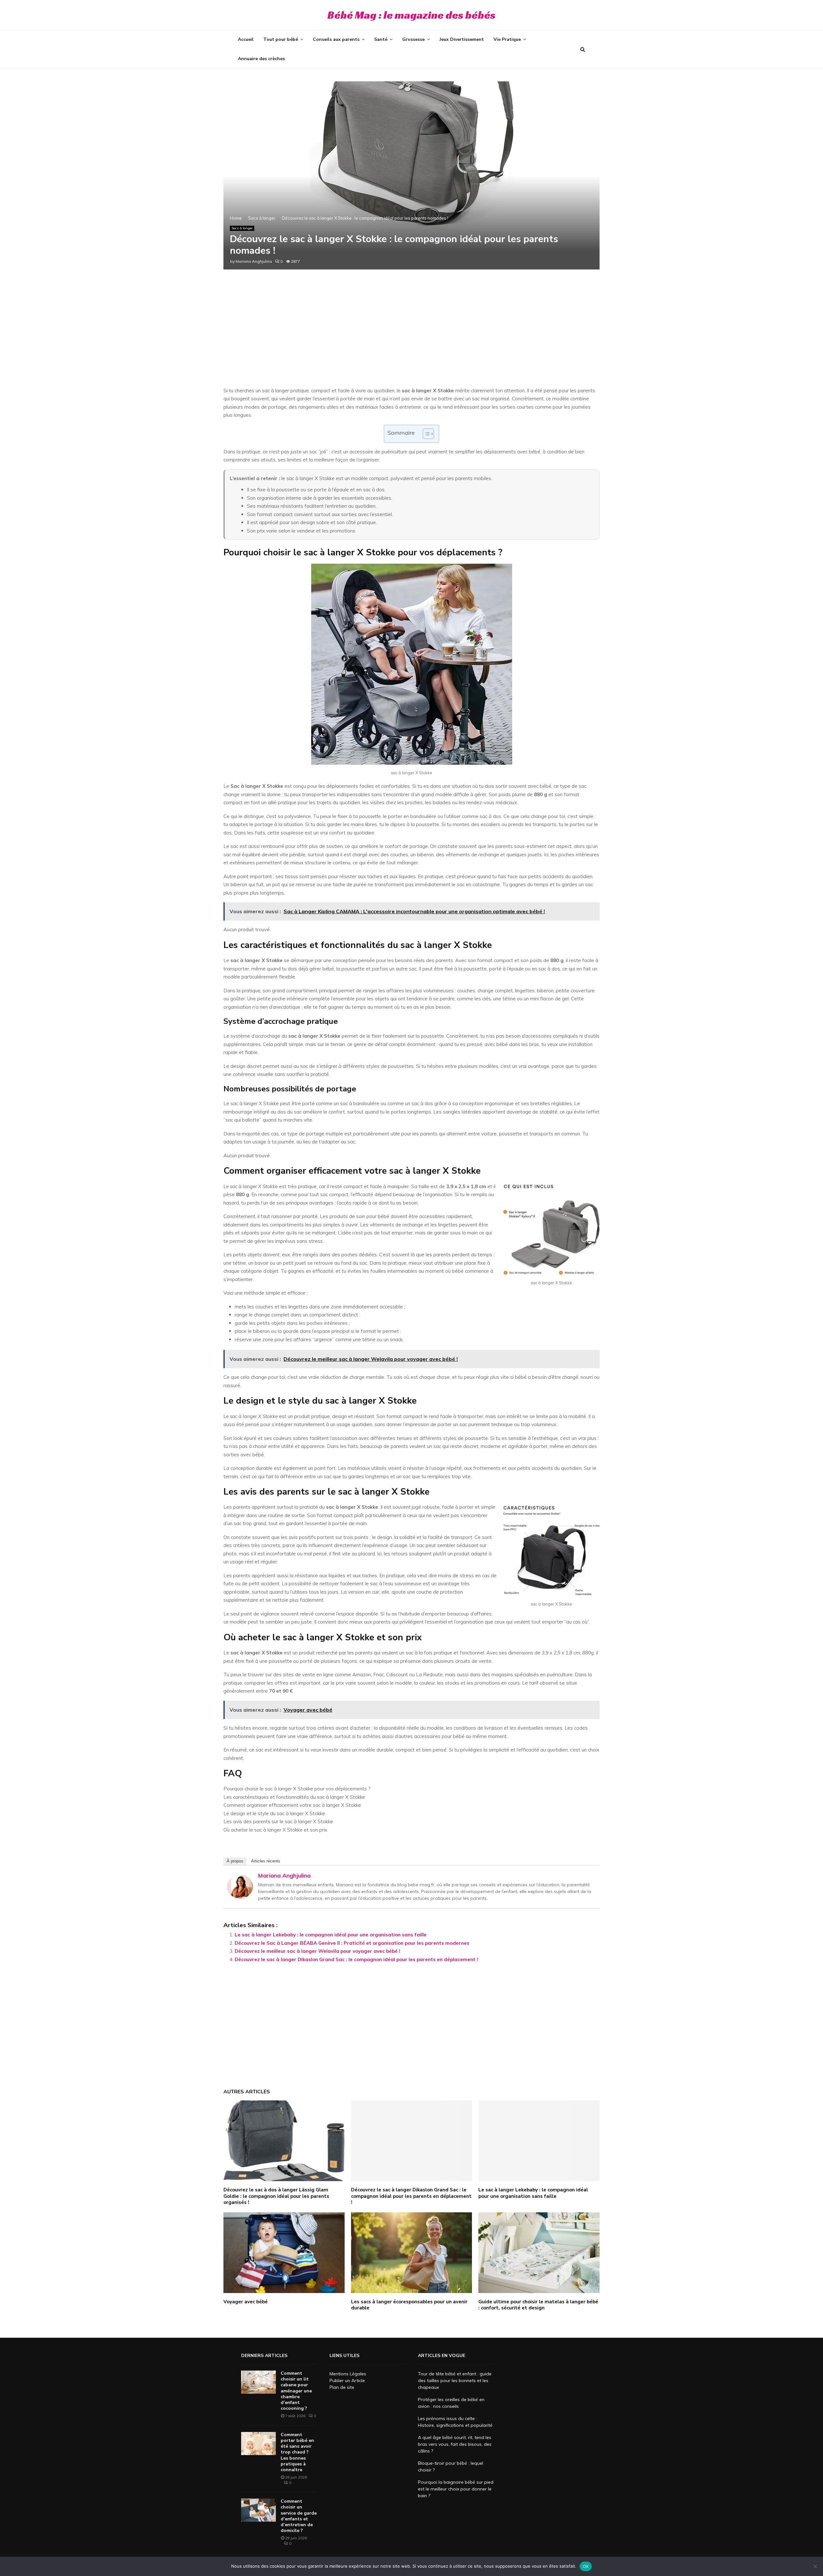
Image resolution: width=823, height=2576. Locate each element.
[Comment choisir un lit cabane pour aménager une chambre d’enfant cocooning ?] (258, 2382)
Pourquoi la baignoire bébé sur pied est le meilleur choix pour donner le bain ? (456, 2489)
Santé (381, 39)
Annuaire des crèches (261, 59)
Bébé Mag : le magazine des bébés (411, 15)
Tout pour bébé (281, 39)
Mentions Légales (348, 2374)
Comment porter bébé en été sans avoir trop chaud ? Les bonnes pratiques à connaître (297, 2452)
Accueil (246, 39)
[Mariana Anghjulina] (240, 1897)
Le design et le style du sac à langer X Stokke (274, 1813)
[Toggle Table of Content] (425, 434)
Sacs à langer (242, 228)
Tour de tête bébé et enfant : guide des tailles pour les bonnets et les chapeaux (455, 2380)
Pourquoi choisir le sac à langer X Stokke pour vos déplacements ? (297, 1789)
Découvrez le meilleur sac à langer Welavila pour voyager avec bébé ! (317, 1951)
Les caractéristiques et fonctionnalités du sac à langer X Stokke (294, 1797)
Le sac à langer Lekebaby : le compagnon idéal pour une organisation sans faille (331, 1935)
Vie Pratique (507, 39)
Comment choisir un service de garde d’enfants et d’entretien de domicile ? (299, 2516)
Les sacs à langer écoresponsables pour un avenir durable (409, 2305)
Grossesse (413, 39)
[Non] (815, 2566)
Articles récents (266, 1861)
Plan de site (342, 2387)
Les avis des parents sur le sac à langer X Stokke (278, 1821)
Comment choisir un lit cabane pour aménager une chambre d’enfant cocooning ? (296, 2391)
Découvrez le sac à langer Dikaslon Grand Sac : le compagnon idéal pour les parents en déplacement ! (356, 1959)
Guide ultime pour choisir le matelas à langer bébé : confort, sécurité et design (538, 2305)
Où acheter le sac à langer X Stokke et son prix (275, 1830)
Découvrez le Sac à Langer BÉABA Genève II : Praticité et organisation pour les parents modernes (352, 1943)
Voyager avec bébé (246, 2302)
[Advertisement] (411, 335)
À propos (235, 1861)
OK (586, 2566)
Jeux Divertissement (462, 39)
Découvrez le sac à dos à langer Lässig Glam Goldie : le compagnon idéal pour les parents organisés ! (276, 2196)
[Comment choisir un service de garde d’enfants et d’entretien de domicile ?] (258, 2510)
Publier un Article (347, 2380)
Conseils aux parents (336, 39)
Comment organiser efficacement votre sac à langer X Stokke (292, 1805)
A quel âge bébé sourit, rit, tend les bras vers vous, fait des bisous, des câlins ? (455, 2444)
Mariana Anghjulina (254, 261)
